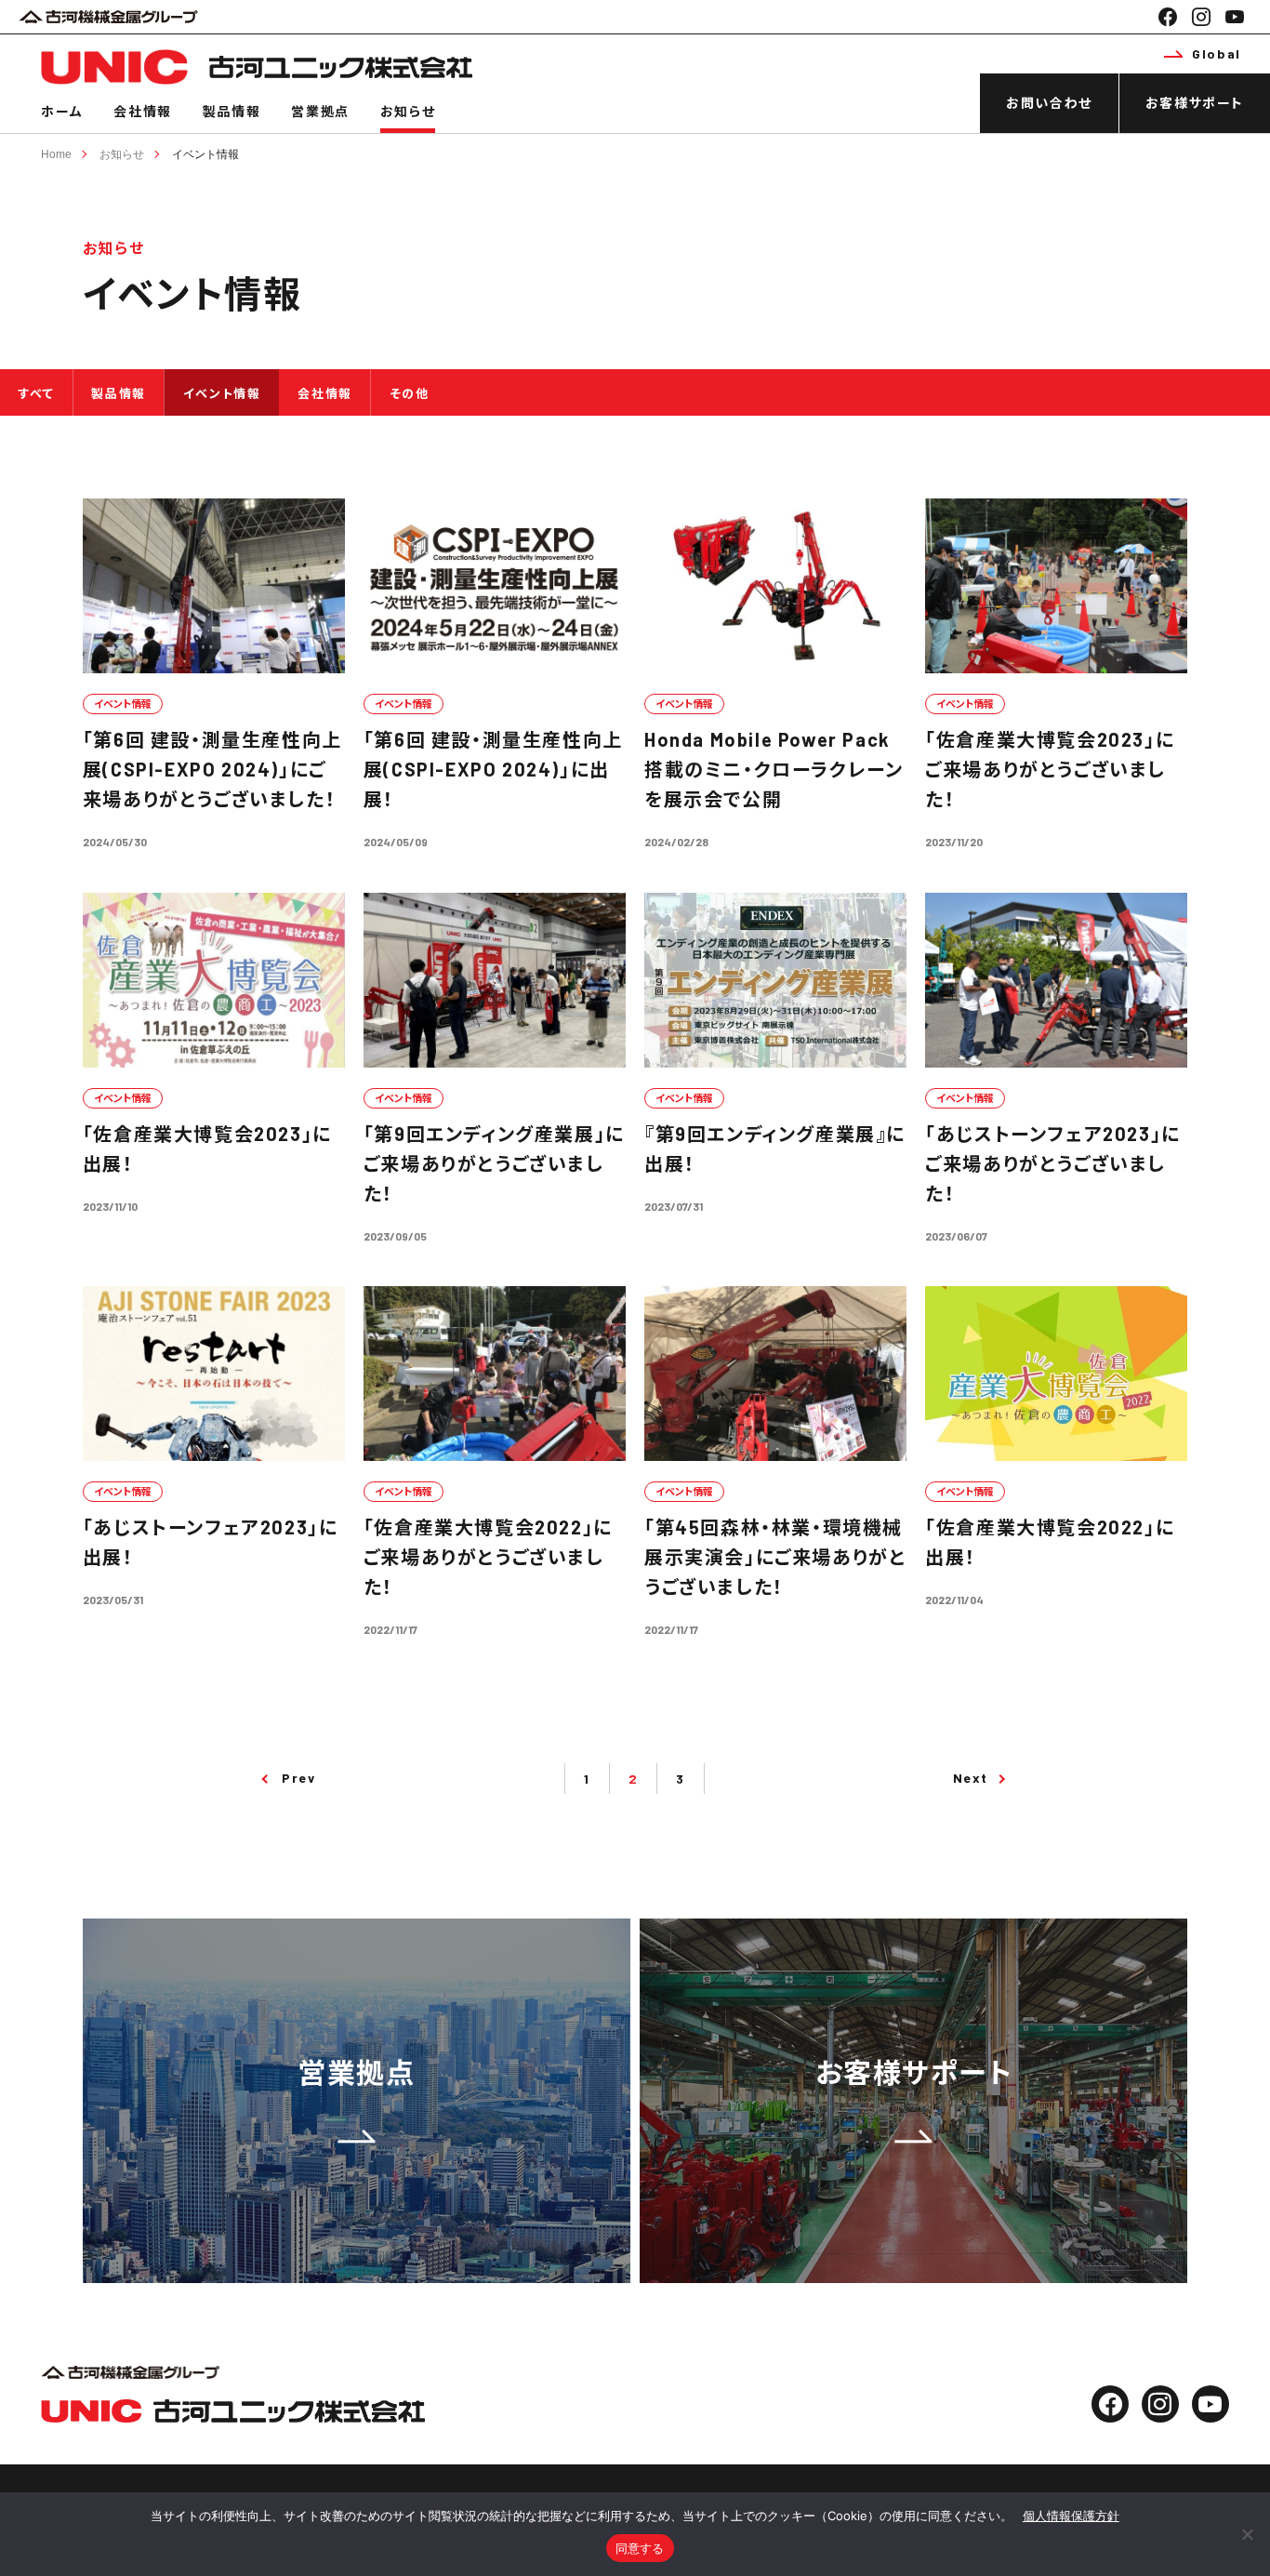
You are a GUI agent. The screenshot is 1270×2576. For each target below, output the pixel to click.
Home (56, 154)
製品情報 (232, 111)
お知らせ (408, 111)
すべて (37, 393)
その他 (410, 393)
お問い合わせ (1049, 103)
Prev (298, 1778)
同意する (640, 2548)
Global (1217, 53)
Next (971, 1778)
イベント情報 (205, 154)
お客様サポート (1195, 103)
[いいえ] (1247, 2534)
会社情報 (142, 111)
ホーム (62, 111)
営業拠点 (320, 111)
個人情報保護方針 (1071, 2516)
